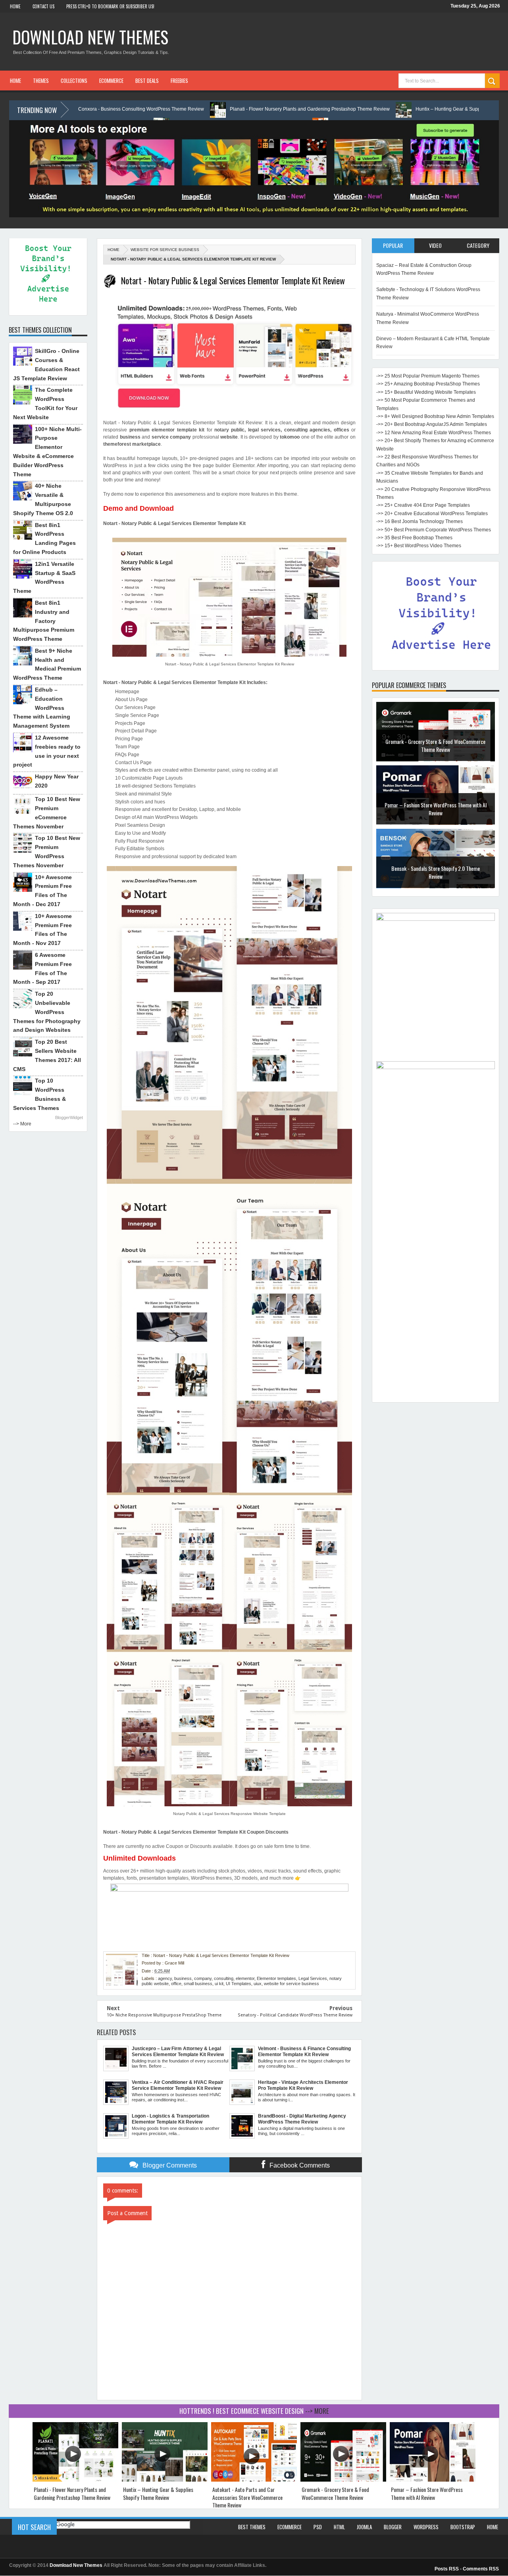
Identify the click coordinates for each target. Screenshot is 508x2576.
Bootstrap (463, 2527)
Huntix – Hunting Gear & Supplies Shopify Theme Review (377, 109)
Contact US (43, 6)
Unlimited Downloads (140, 1858)
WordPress (426, 2527)
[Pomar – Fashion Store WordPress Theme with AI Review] (433, 2480)
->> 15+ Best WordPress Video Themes (419, 546)
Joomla (364, 2527)
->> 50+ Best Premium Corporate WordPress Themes (434, 530)
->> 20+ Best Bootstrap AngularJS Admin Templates (432, 424)
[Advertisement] (436, 1279)
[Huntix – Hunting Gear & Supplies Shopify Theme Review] (165, 2480)
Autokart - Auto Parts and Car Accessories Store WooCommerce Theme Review (247, 2497)
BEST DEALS (147, 80)
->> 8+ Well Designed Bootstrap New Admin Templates (435, 416)
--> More (22, 1124)
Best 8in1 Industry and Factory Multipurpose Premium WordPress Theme (44, 621)
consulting (224, 1978)
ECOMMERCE (111, 80)
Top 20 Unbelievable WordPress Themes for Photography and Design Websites (47, 1012)
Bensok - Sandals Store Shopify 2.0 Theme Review (436, 809)
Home (15, 6)
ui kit (219, 1984)
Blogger (393, 2527)
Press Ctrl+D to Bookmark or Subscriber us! (110, 6)
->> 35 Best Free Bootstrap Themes (414, 538)
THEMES (41, 80)
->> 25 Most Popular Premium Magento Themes (428, 376)
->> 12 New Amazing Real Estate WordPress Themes (434, 433)
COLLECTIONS (74, 80)
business (183, 1978)
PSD (318, 2527)
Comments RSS (481, 2569)
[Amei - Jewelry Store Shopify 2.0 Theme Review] (436, 887)
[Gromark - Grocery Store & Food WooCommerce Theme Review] (343, 2480)
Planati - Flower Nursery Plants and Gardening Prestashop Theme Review (209, 109)
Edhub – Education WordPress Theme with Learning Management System (42, 708)
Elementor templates (276, 1978)
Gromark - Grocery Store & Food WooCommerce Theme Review (335, 2493)
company (203, 1978)
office (176, 1984)
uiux (258, 1984)
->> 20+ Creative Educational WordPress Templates (432, 514)
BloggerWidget (69, 1117)
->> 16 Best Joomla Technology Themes (419, 521)
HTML (339, 2527)
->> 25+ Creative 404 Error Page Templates (423, 505)
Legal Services (313, 1978)
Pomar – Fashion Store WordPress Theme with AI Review (436, 745)
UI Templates (239, 1984)
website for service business (165, 250)
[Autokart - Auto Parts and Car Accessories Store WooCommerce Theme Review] (254, 2480)
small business (198, 1984)
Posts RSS (447, 2569)
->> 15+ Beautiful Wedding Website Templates (426, 392)
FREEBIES (179, 80)
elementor (245, 1978)
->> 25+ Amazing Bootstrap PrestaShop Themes (428, 384)
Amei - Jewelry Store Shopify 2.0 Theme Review (436, 868)
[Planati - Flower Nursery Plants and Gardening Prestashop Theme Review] (75, 2480)
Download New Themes (90, 37)
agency (165, 1978)
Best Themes (252, 2527)
